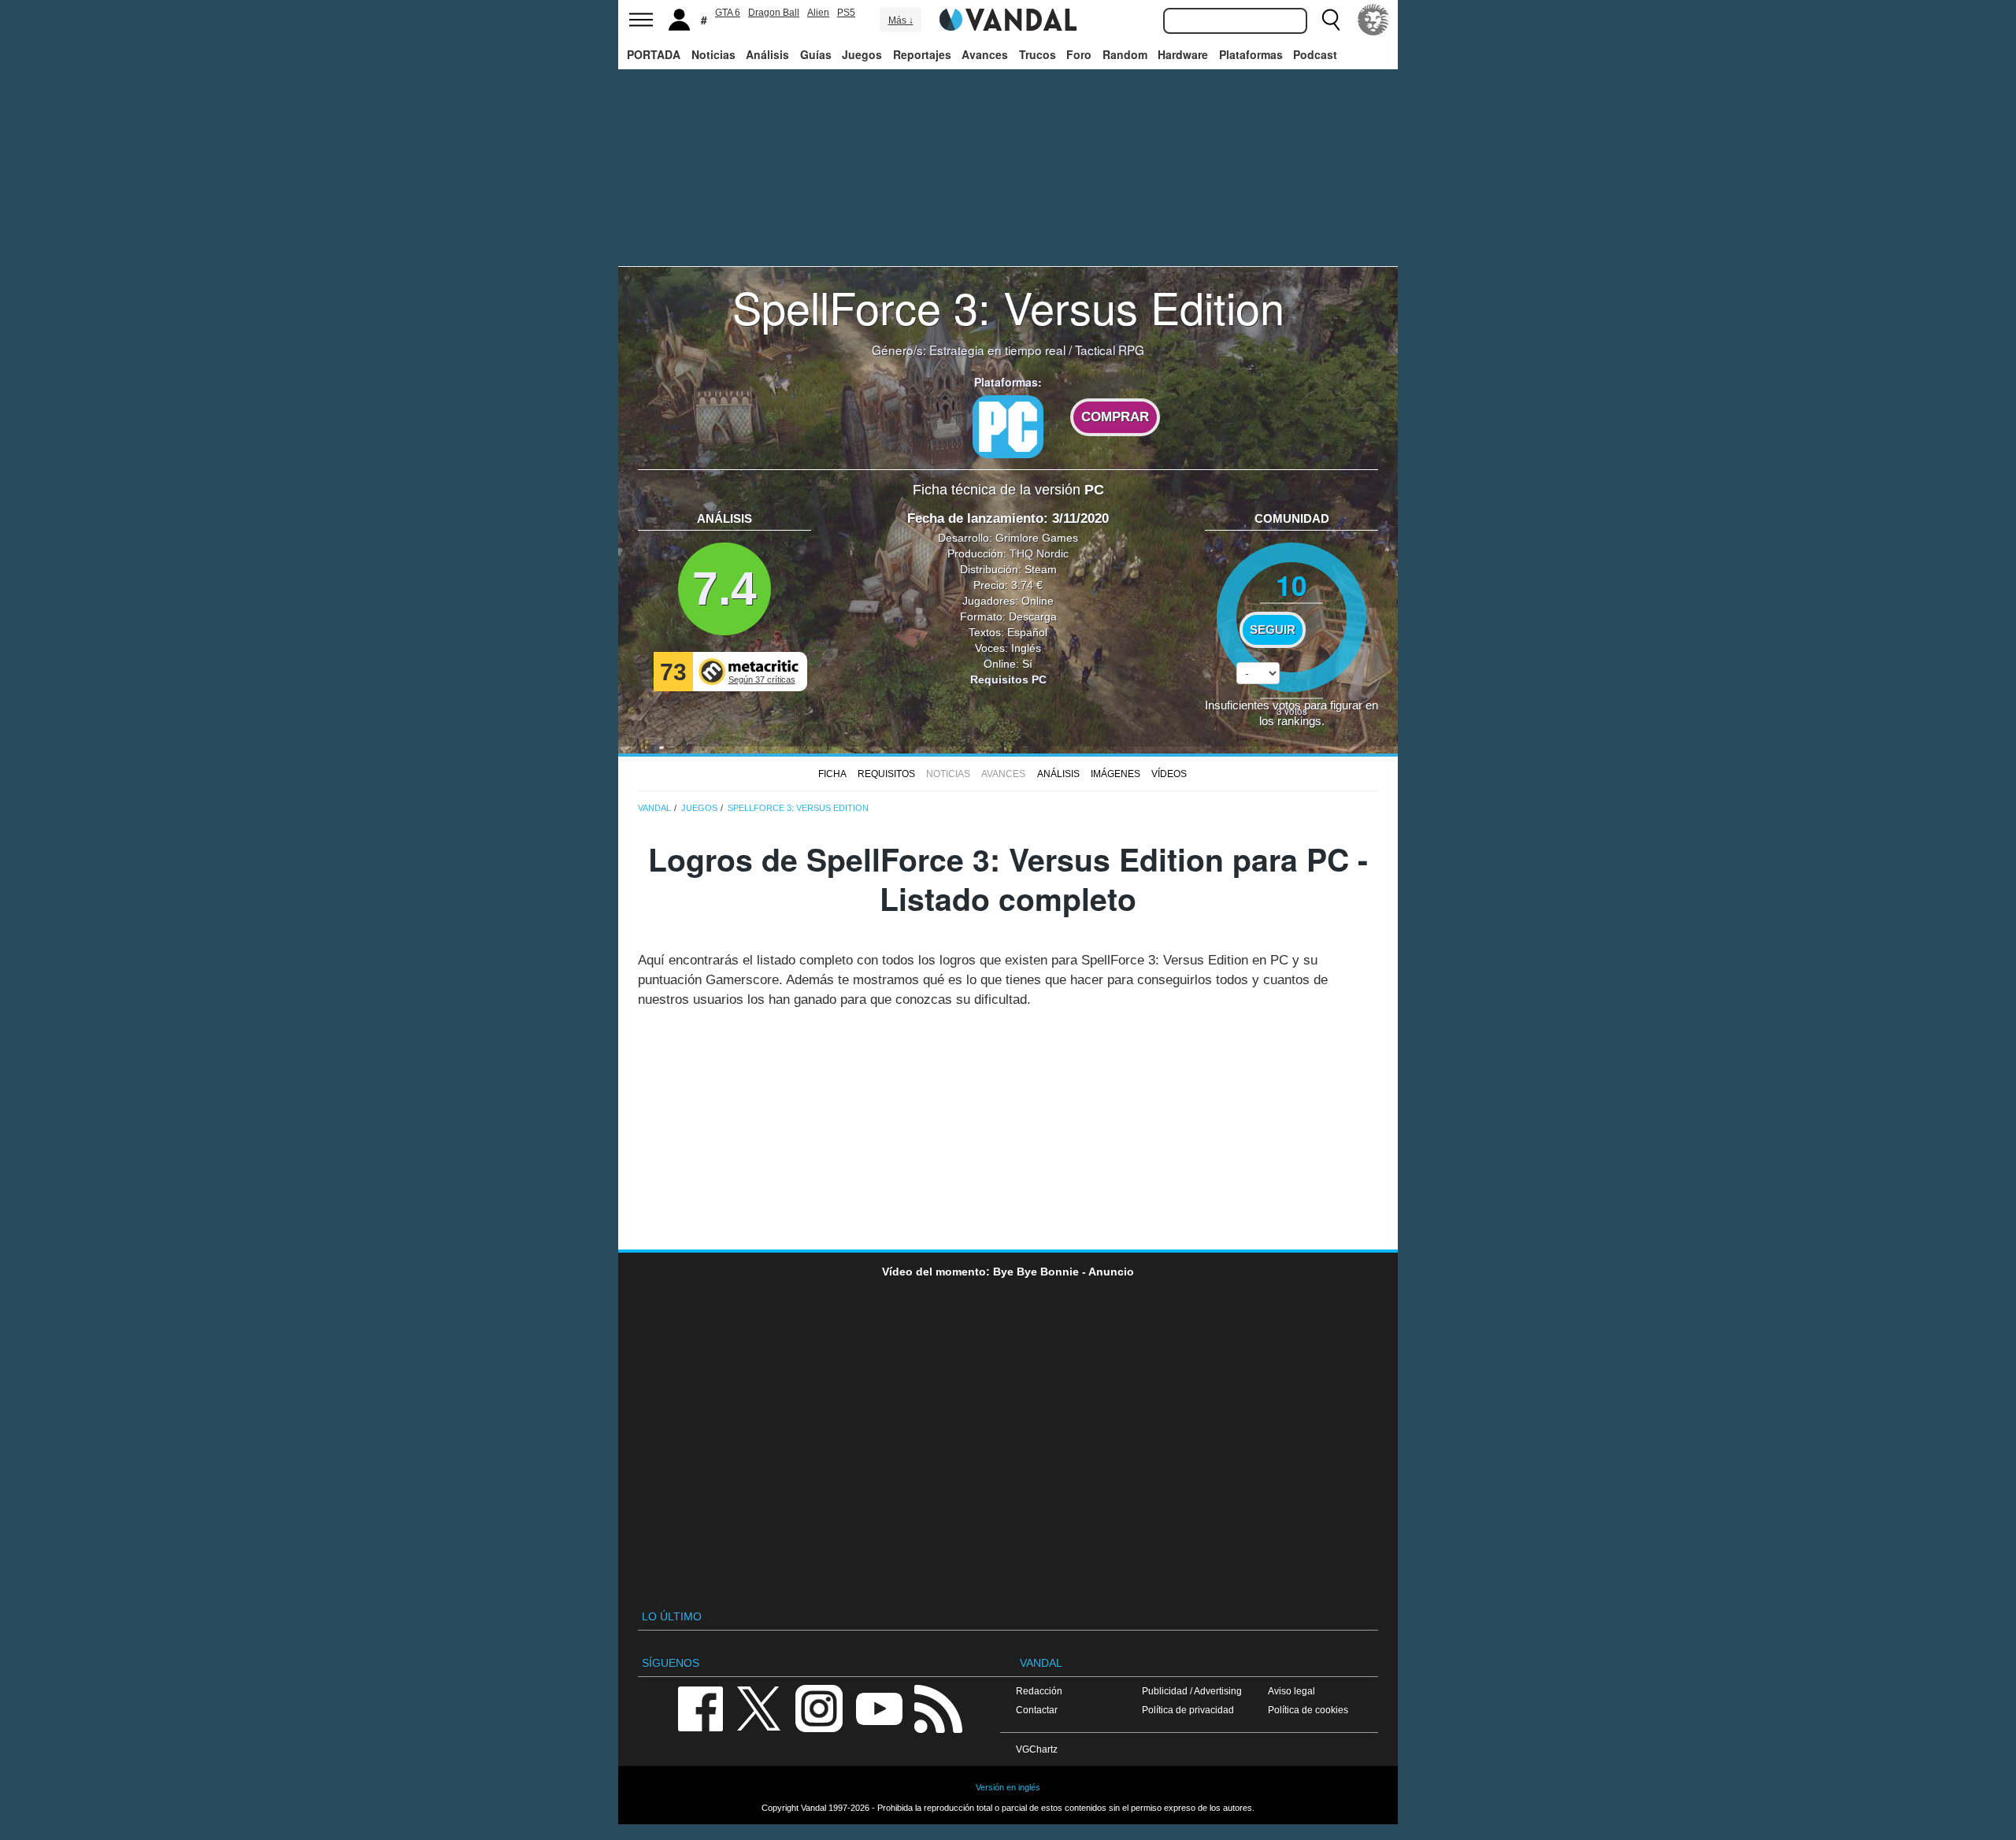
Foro (1079, 54)
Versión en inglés (1008, 1787)
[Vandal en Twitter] (759, 1707)
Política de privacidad (1188, 1710)
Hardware (1183, 54)
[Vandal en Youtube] (879, 1707)
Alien (818, 13)
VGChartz (1037, 1749)
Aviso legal (1291, 1691)
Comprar (1115, 417)
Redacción (1039, 1691)
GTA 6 (728, 13)
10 (1291, 585)
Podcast (1315, 54)
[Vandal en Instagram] (819, 1707)
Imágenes (1115, 774)
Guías (816, 54)
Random (1125, 54)
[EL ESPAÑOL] (1373, 20)
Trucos (1038, 54)
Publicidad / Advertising (1192, 1691)
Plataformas (1251, 54)
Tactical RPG (1110, 350)
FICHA (832, 774)
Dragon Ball (774, 13)
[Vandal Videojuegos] (1008, 18)
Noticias (713, 54)
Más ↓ (901, 20)
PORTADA (654, 54)
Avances (985, 54)
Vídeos (1169, 774)
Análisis (767, 54)
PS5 (846, 13)
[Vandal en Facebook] (700, 1707)
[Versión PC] (1008, 427)
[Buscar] (1331, 20)
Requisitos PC (1008, 679)
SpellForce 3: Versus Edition (1008, 306)
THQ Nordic (1039, 553)
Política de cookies (1308, 1710)
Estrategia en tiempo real (997, 350)
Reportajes (922, 54)
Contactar (1037, 1710)
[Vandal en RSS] (938, 1707)
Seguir (1273, 630)
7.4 (724, 589)
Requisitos (886, 774)
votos (1292, 711)
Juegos (862, 54)
